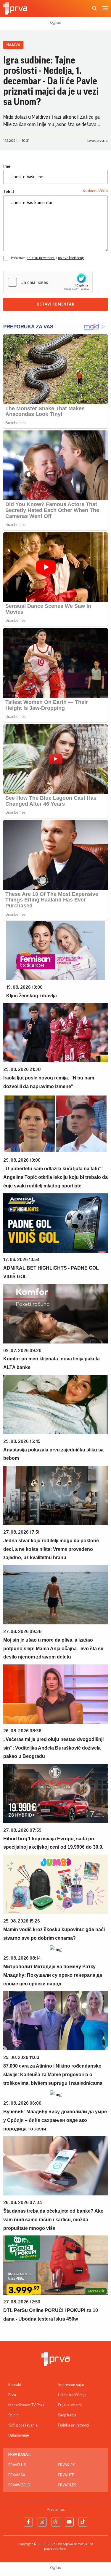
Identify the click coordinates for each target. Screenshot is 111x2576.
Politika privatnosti (73, 2425)
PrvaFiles (67, 2485)
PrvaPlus (17, 2465)
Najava (13, 45)
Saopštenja (67, 2415)
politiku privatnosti (41, 258)
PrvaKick (66, 2465)
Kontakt (15, 2385)
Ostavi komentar (56, 304)
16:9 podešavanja (23, 2425)
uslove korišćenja (71, 258)
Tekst (9, 192)
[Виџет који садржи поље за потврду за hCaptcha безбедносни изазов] (48, 282)
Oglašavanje (19, 2435)
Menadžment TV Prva (26, 2405)
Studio (13, 2415)
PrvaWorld (19, 2485)
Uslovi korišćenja (72, 2395)
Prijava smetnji (70, 2405)
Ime (7, 166)
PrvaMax (17, 2475)
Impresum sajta (71, 2385)
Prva (12, 2395)
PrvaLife (66, 2475)
